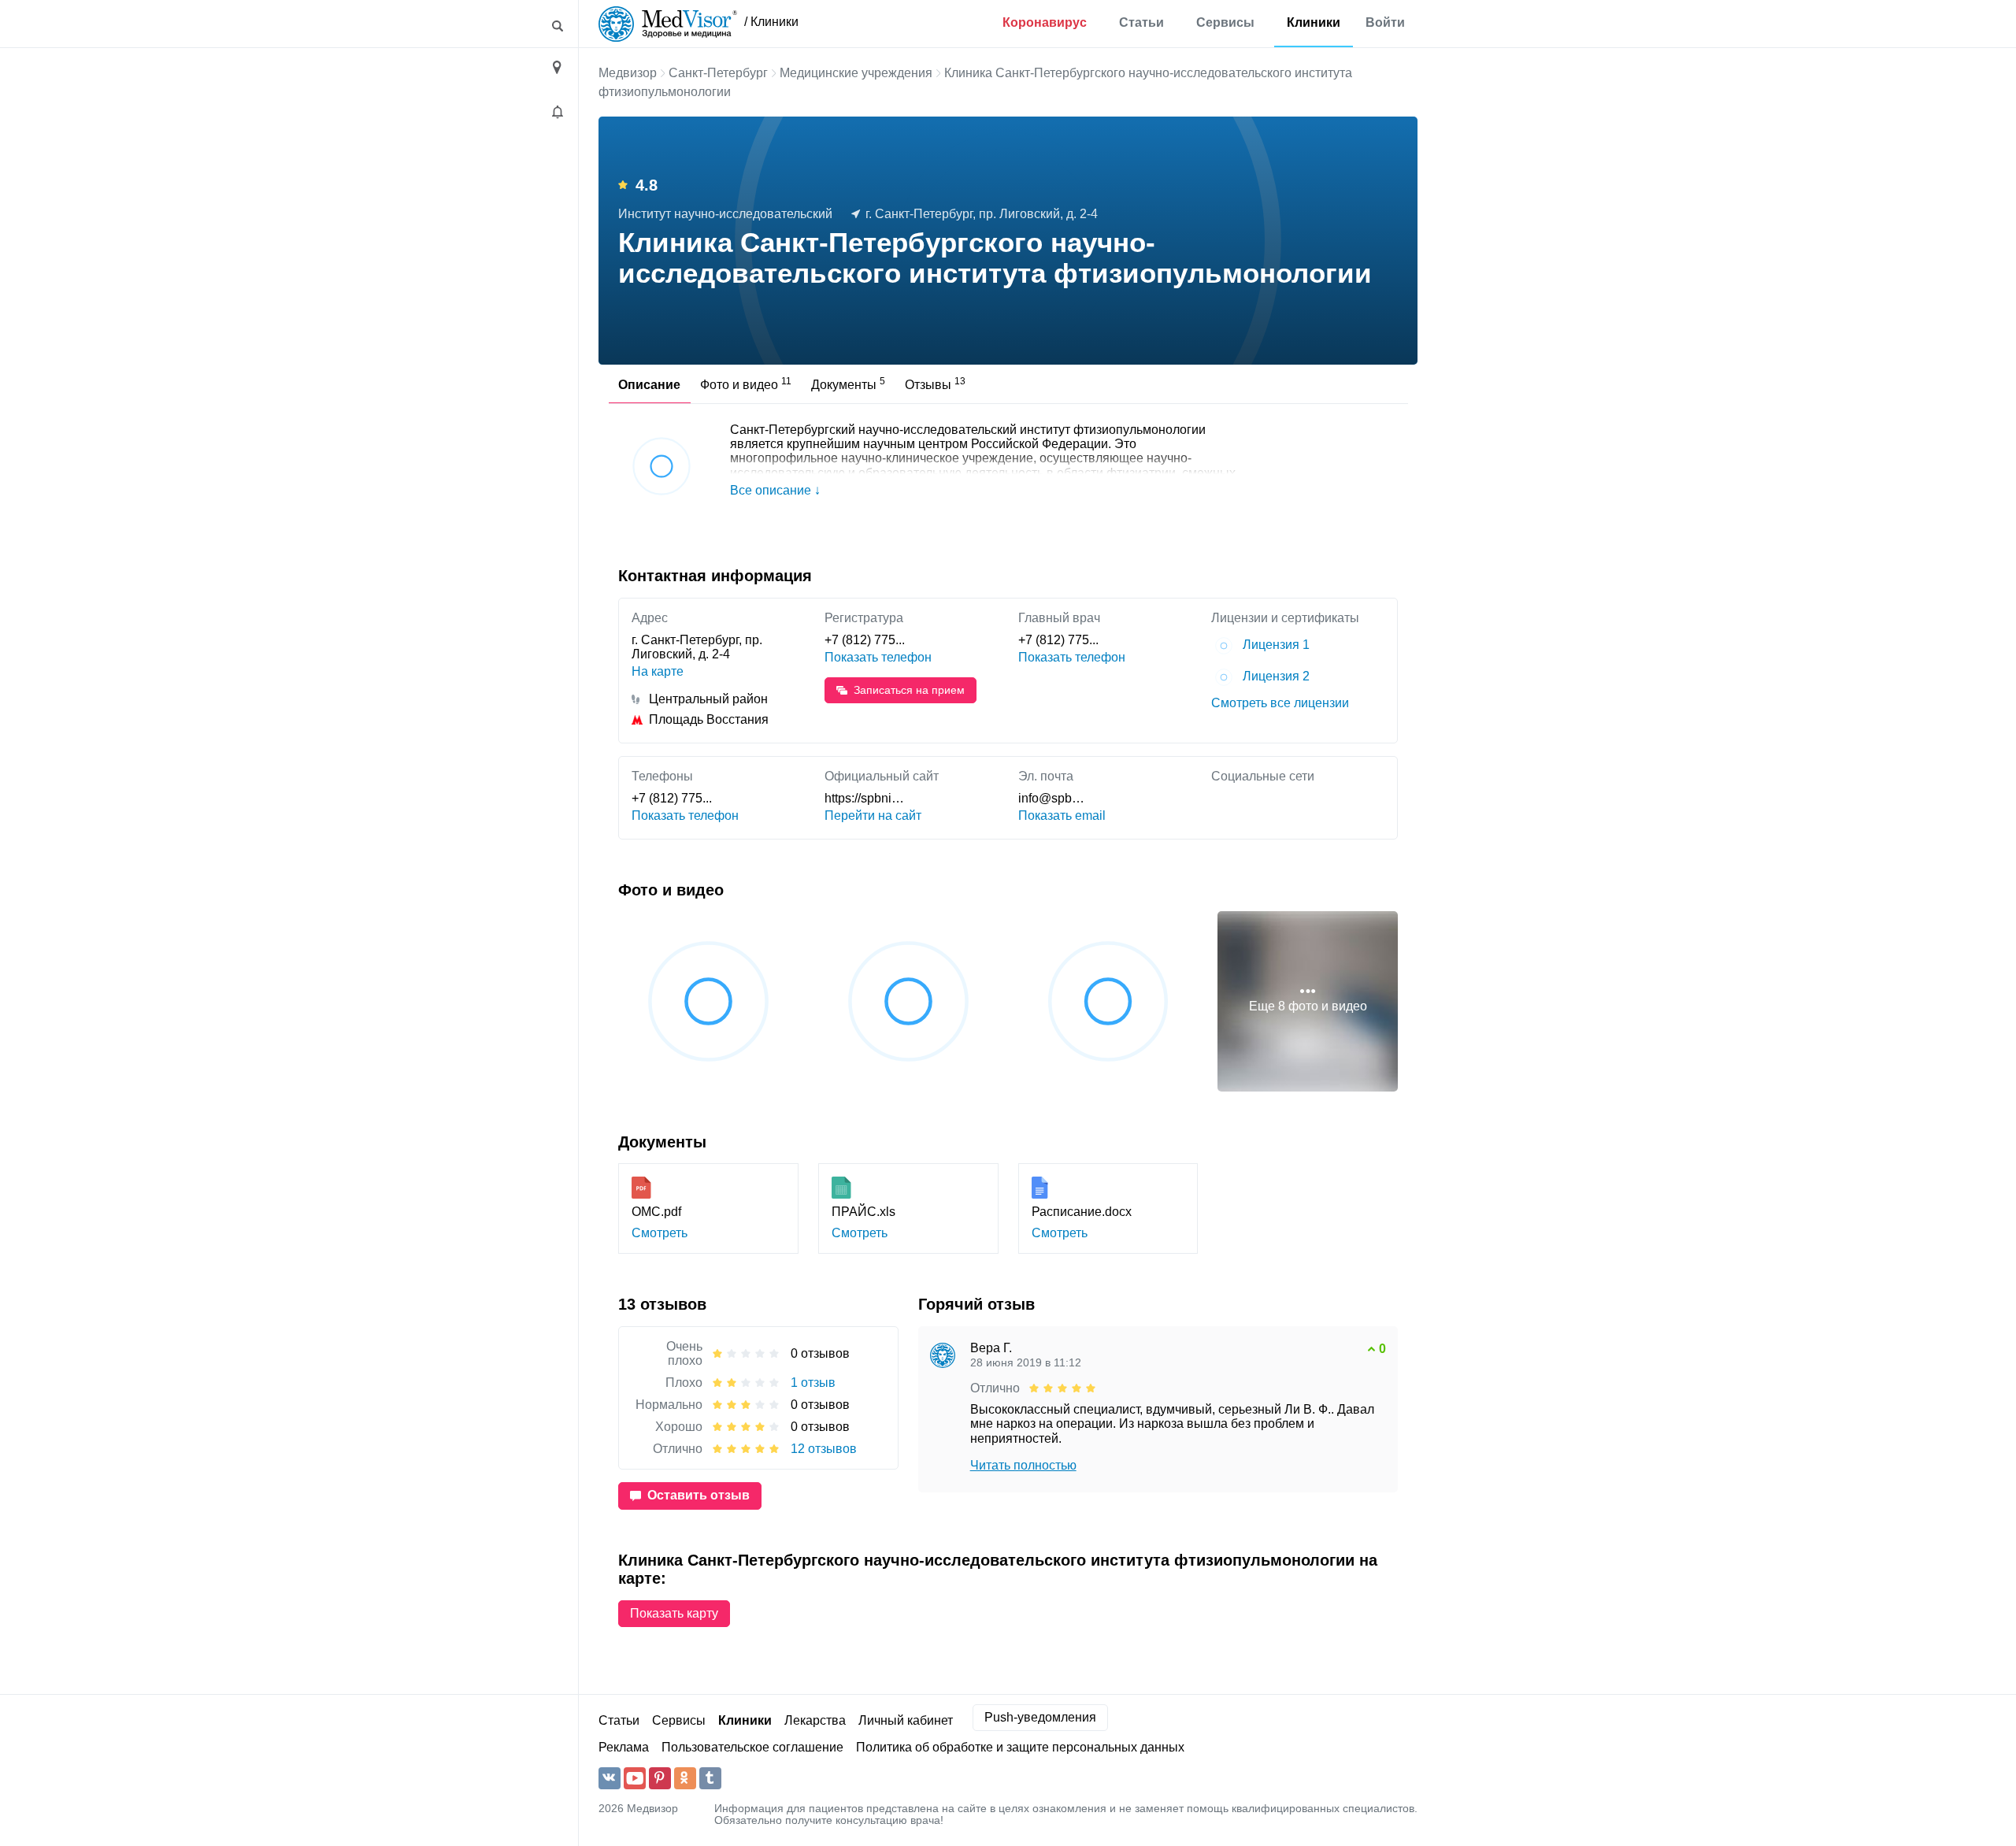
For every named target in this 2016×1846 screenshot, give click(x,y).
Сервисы (1225, 22)
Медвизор (628, 73)
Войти (1385, 22)
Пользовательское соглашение (752, 1747)
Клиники (1314, 22)
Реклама (624, 1747)
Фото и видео (746, 384)
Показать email (1062, 816)
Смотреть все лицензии (1280, 703)
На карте (658, 671)
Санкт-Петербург (718, 73)
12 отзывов (824, 1449)
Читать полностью (1023, 1465)
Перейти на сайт (873, 816)
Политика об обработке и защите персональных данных (1020, 1747)
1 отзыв (813, 1383)
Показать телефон (878, 657)
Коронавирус (1045, 22)
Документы (848, 384)
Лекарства (815, 1720)
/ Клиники (771, 22)
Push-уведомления (1040, 1717)
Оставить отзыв (699, 1495)
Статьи (1141, 22)
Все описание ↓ (775, 490)
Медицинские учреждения (856, 73)
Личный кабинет (906, 1720)
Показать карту (674, 1613)
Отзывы (935, 384)
